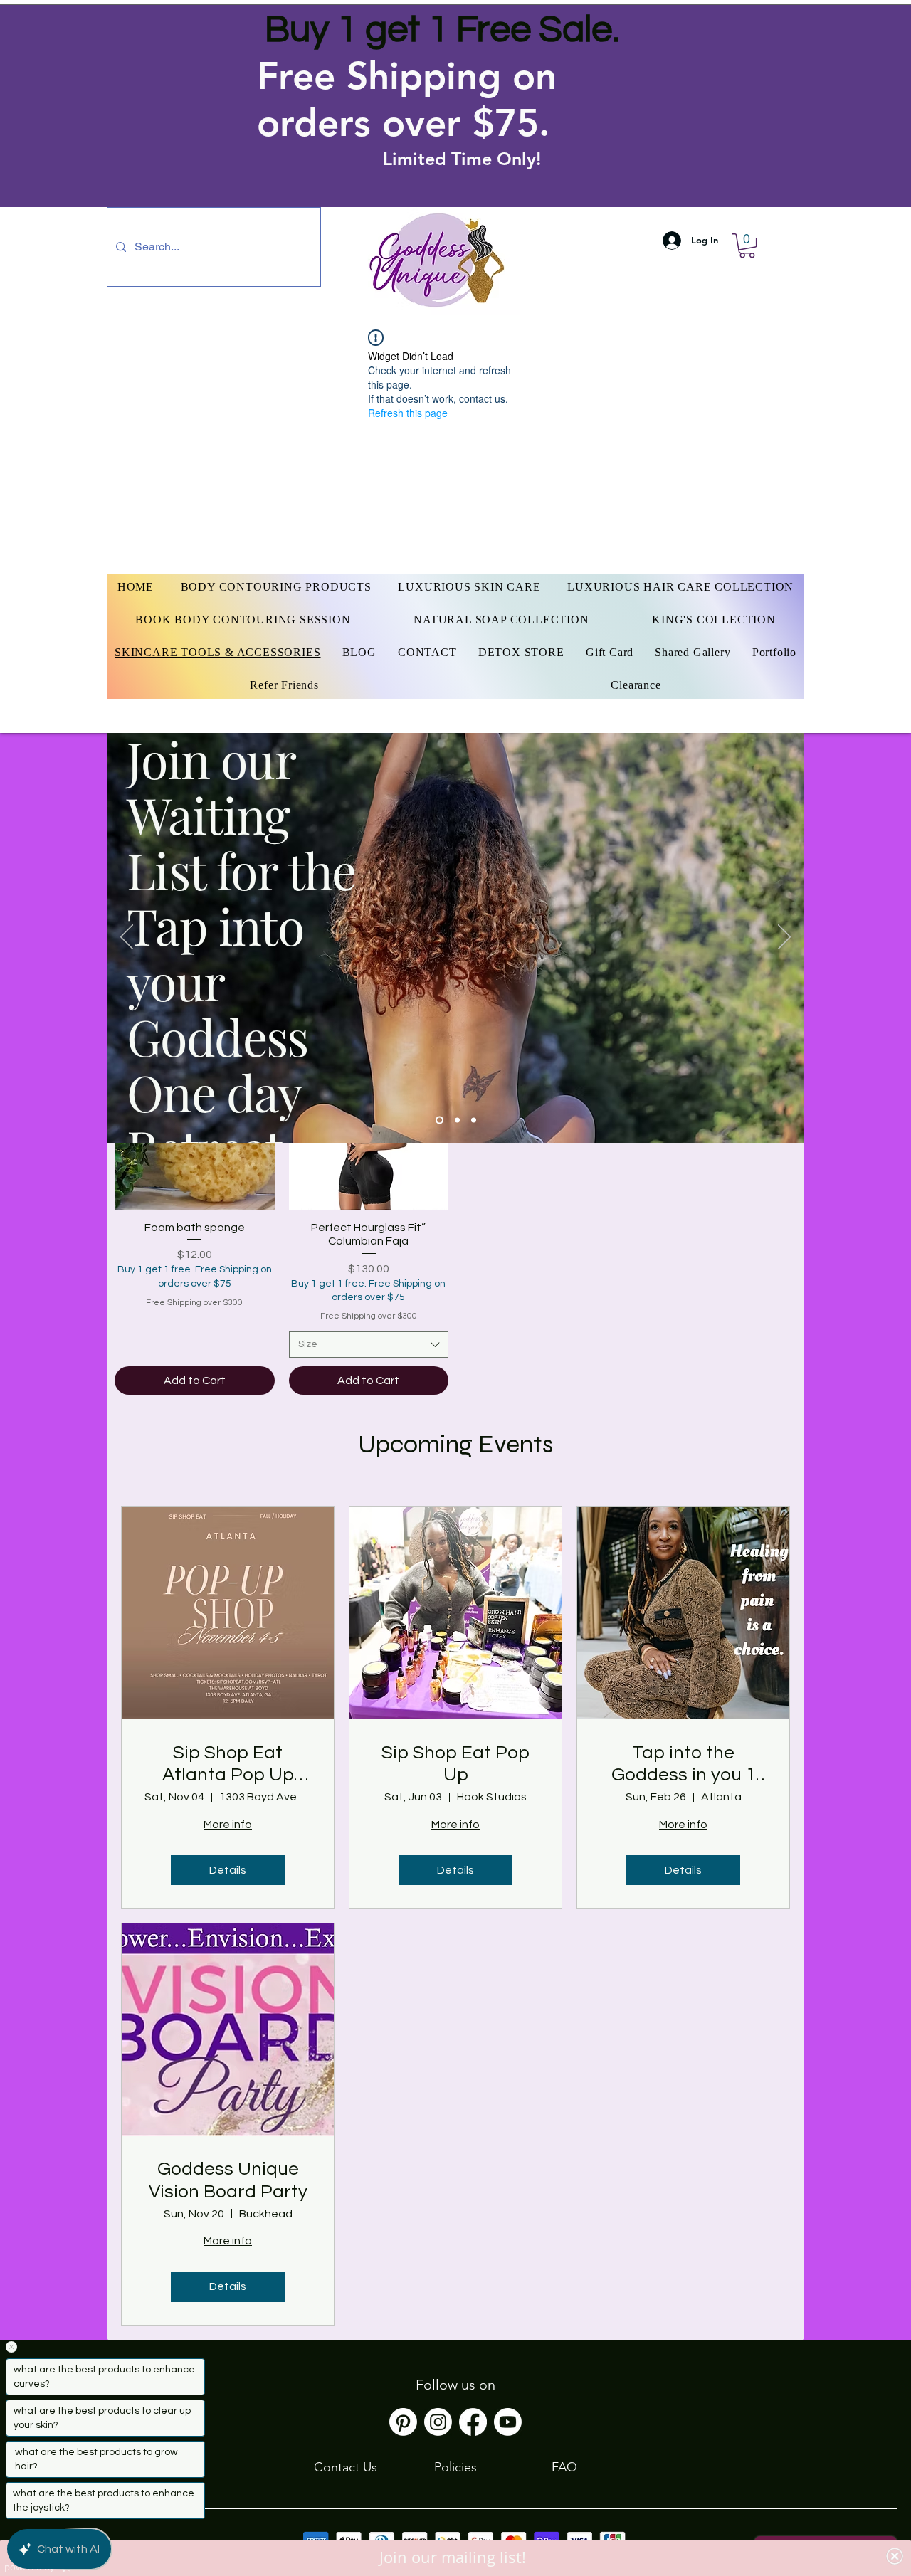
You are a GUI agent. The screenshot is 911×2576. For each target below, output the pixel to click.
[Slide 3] (474, 1120)
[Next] (784, 938)
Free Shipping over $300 (194, 1303)
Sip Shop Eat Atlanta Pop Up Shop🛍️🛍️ (228, 1765)
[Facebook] (473, 2422)
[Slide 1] (438, 1120)
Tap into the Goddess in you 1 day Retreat (684, 1765)
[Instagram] (438, 2422)
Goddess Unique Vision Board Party (228, 2180)
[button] (747, 246)
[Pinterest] (403, 2422)
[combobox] (369, 1345)
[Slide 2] (456, 1120)
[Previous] (127, 938)
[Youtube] (508, 2422)
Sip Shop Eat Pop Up (455, 1764)
